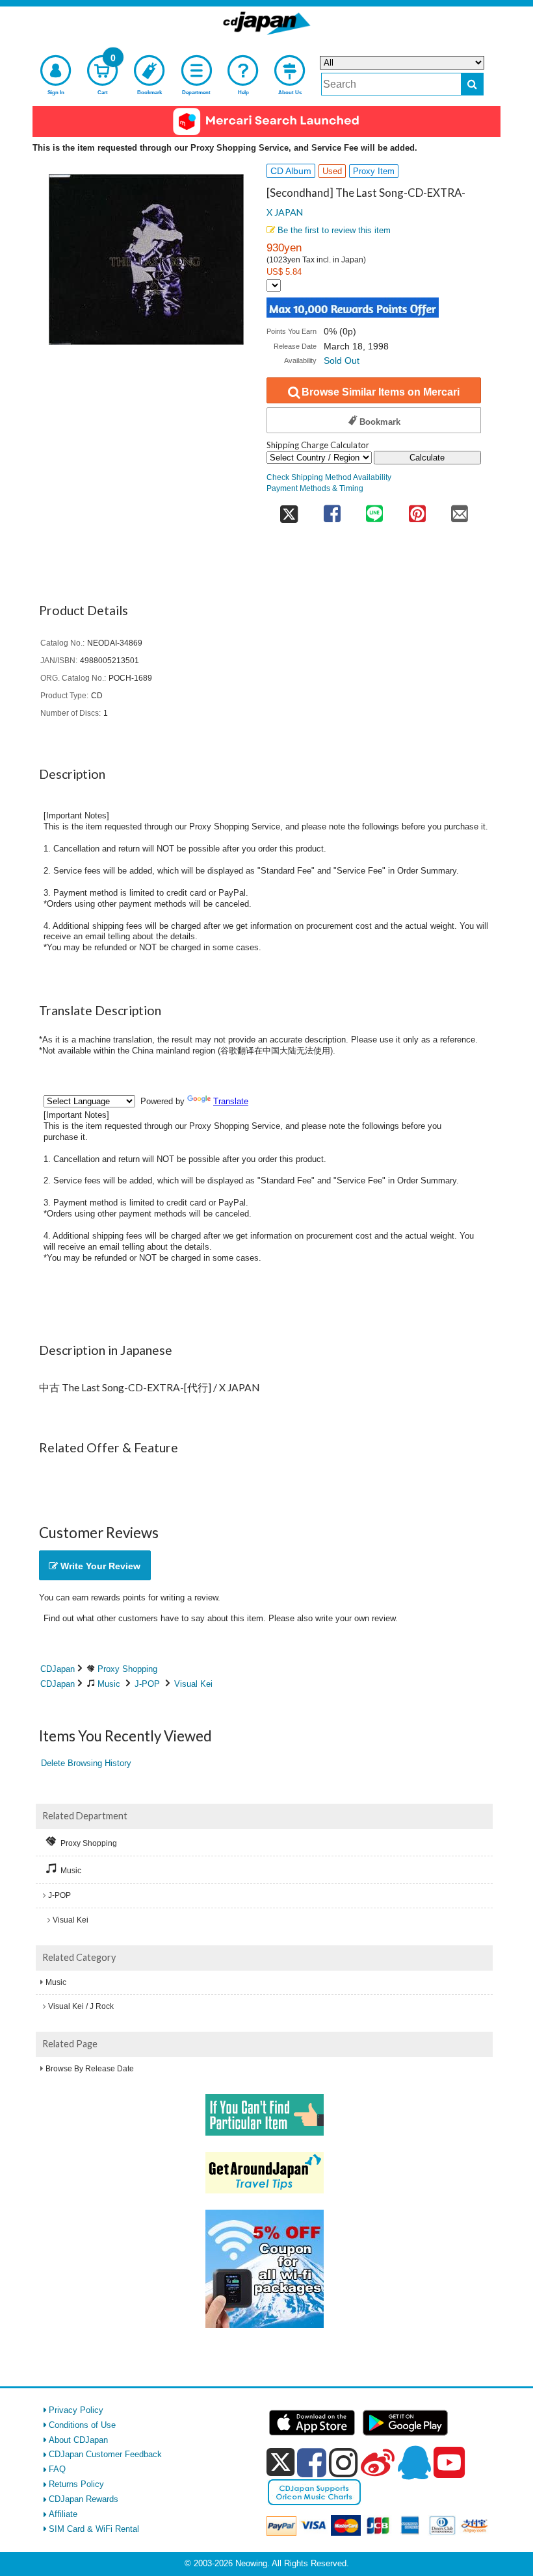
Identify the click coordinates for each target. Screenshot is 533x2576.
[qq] (414, 2462)
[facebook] (312, 2462)
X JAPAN (285, 212)
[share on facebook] (332, 510)
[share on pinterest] (417, 510)
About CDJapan (78, 2440)
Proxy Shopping (127, 1669)
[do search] (472, 84)
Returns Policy (76, 2484)
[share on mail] (460, 510)
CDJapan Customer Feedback (105, 2454)
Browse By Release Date (90, 2069)
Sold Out (342, 360)
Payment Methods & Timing (315, 488)
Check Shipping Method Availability (329, 477)
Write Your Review (99, 1566)
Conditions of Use (82, 2425)
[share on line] (374, 510)
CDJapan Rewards (84, 2499)
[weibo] (378, 2462)
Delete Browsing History (86, 1763)
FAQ (57, 2469)
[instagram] (344, 2462)
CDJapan (58, 1669)
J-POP (147, 1684)
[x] (280, 2463)
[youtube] (449, 2463)
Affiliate (63, 2514)
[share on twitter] (289, 510)
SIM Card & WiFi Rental (94, 2529)
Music (109, 1684)
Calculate (427, 458)
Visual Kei (193, 1684)
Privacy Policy (76, 2410)
